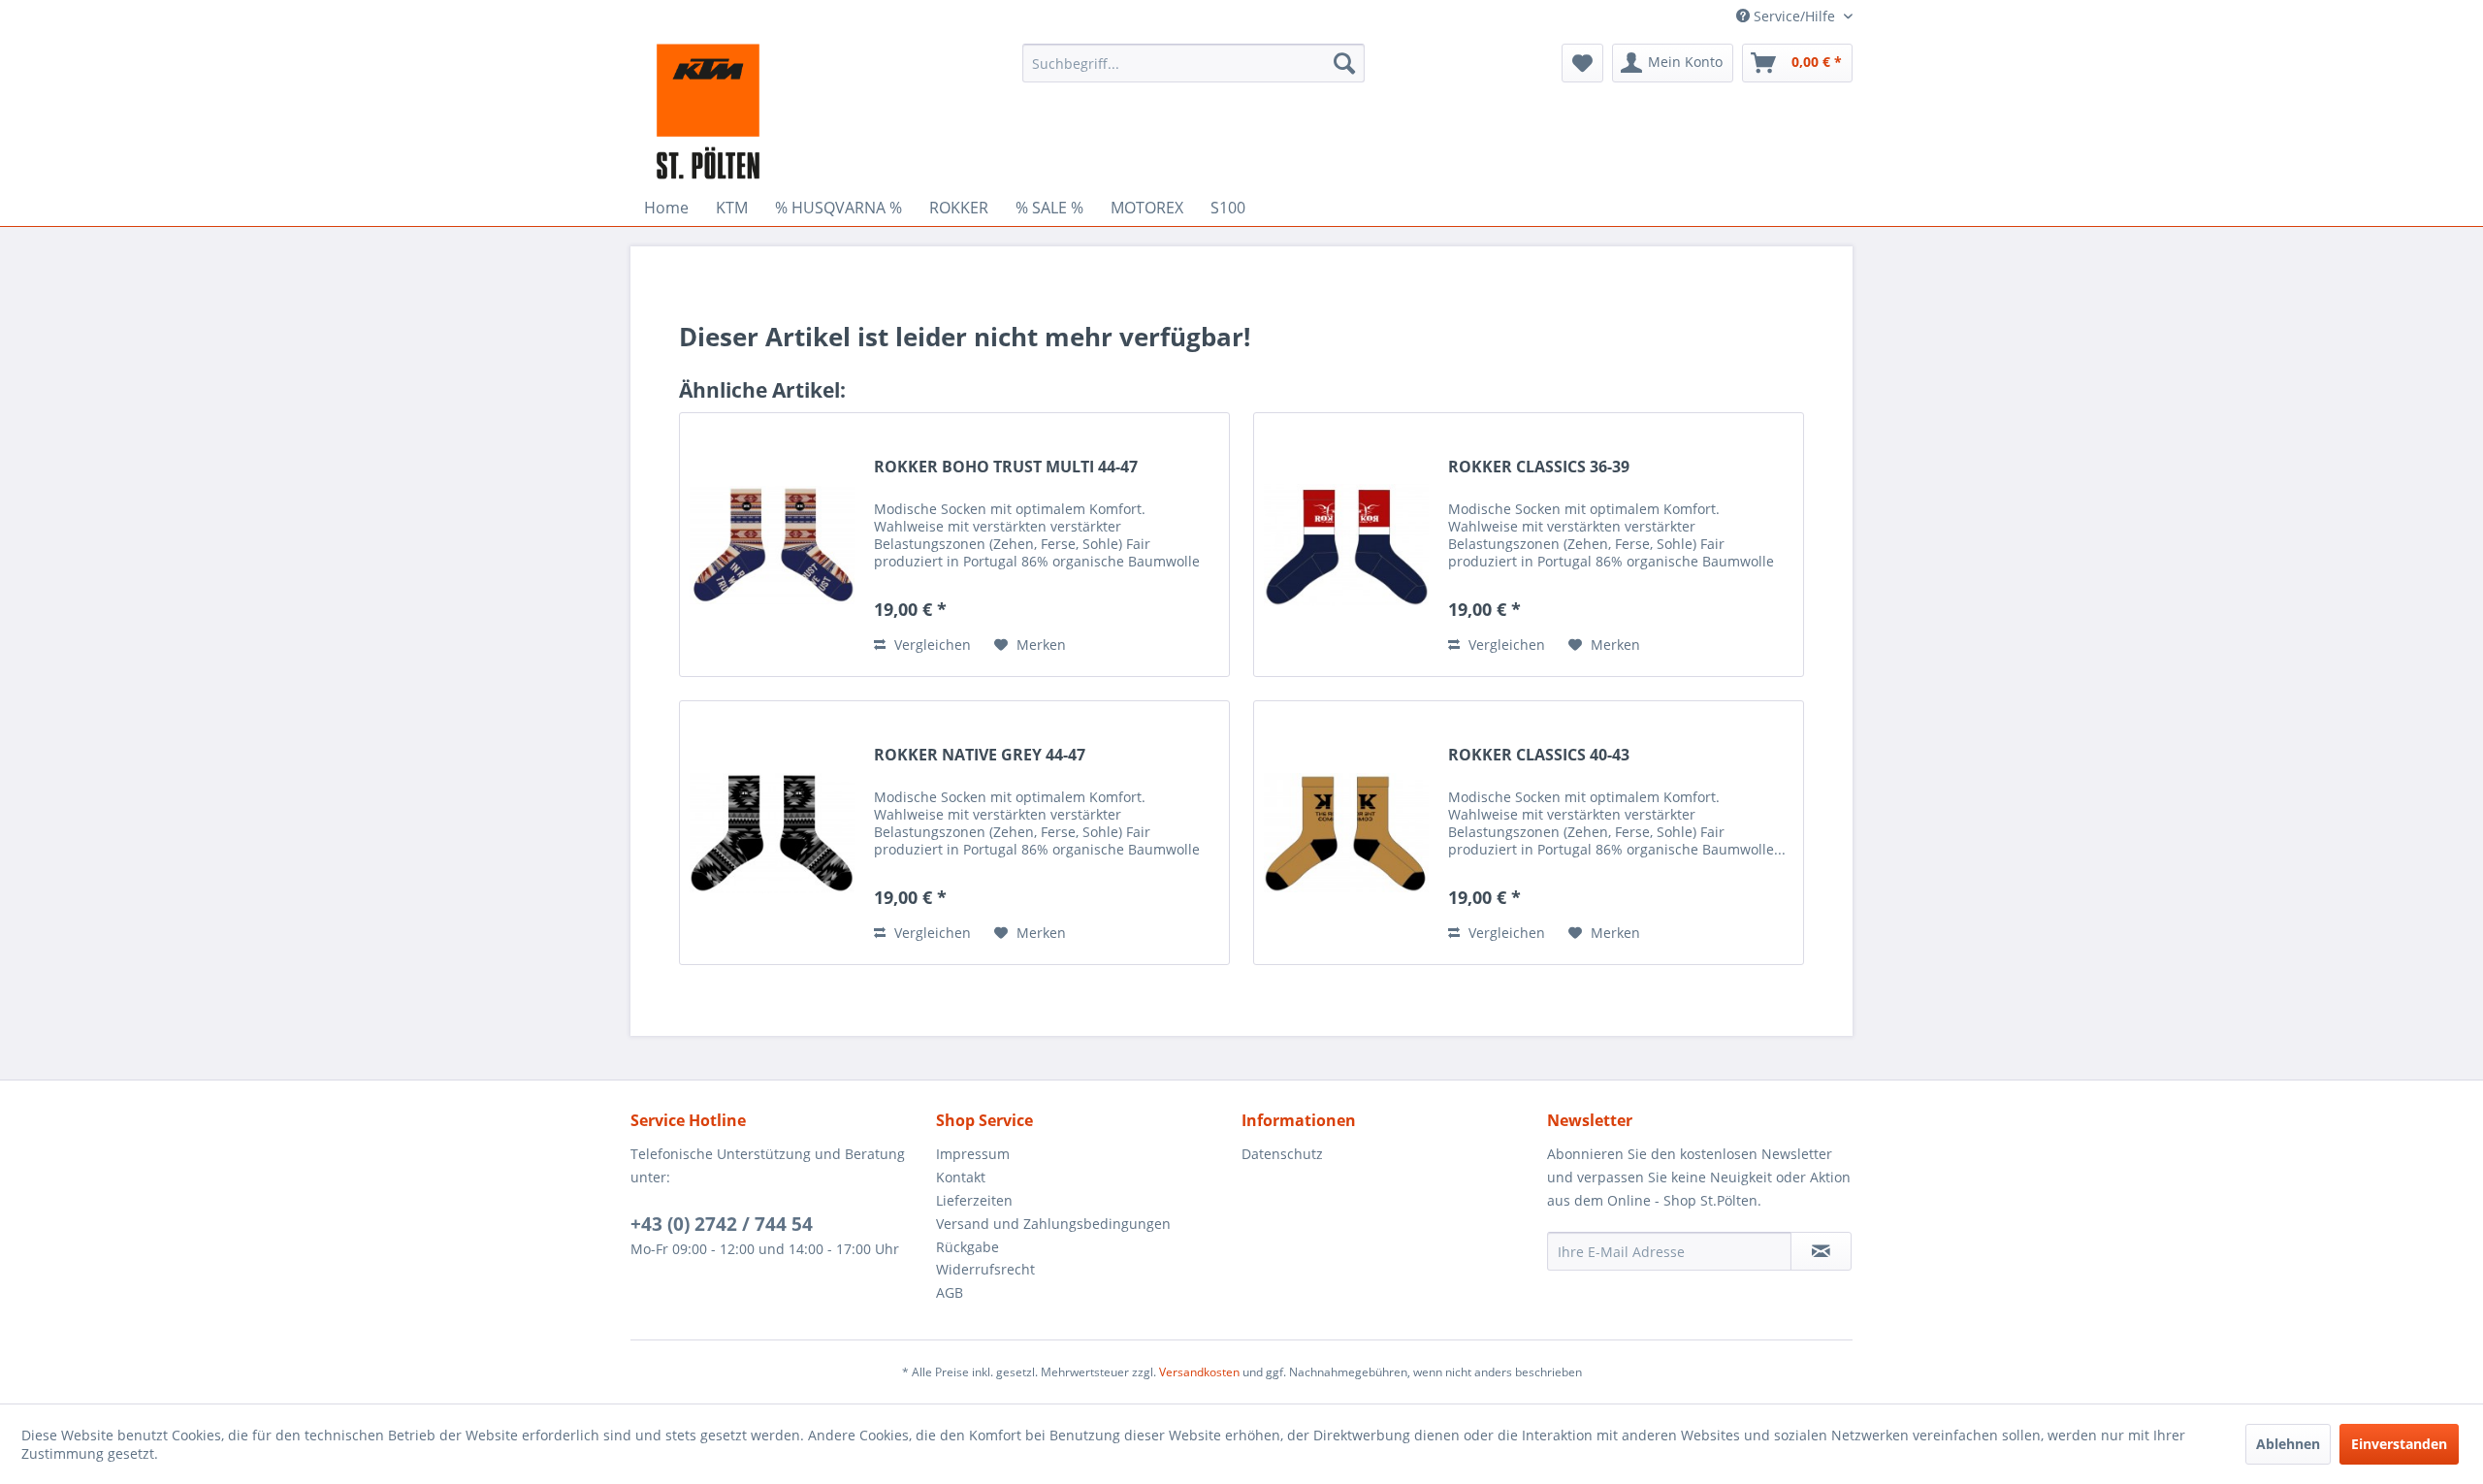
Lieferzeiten (974, 1200)
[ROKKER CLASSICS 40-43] (1346, 833)
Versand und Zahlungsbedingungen (1053, 1224)
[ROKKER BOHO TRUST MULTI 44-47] (772, 545)
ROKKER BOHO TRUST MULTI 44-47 (1006, 467)
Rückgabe (967, 1247)
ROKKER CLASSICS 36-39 (1539, 467)
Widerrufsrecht (985, 1269)
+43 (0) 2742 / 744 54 (722, 1224)
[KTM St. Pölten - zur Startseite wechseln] (708, 112)
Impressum (973, 1154)
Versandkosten (1199, 1372)
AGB (950, 1292)
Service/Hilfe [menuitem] (1794, 16)
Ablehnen (2288, 1444)
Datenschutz (1282, 1154)
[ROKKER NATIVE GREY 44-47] (772, 833)
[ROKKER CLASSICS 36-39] (1346, 545)
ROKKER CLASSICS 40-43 (1539, 755)
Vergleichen (931, 645)
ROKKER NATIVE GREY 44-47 (980, 755)
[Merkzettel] (1582, 63)
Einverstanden (2399, 1444)
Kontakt (961, 1177)
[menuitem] (1193, 63)
